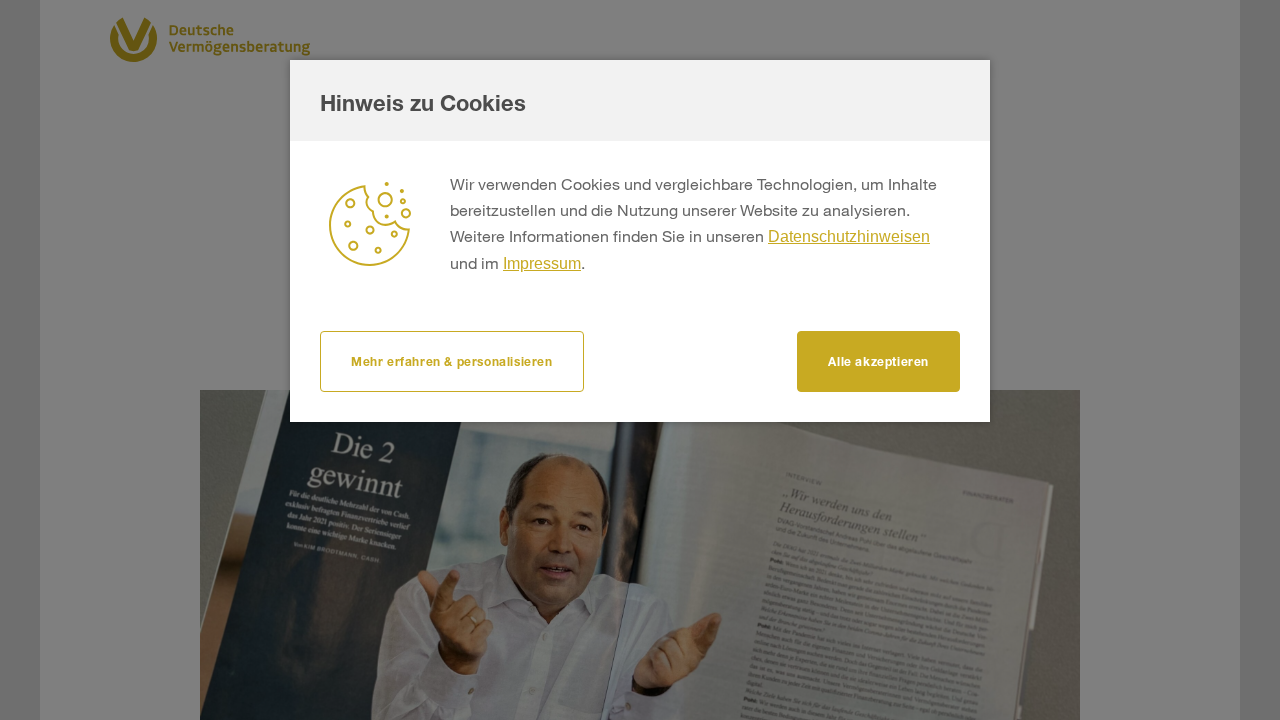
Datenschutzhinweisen (849, 236)
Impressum (542, 263)
